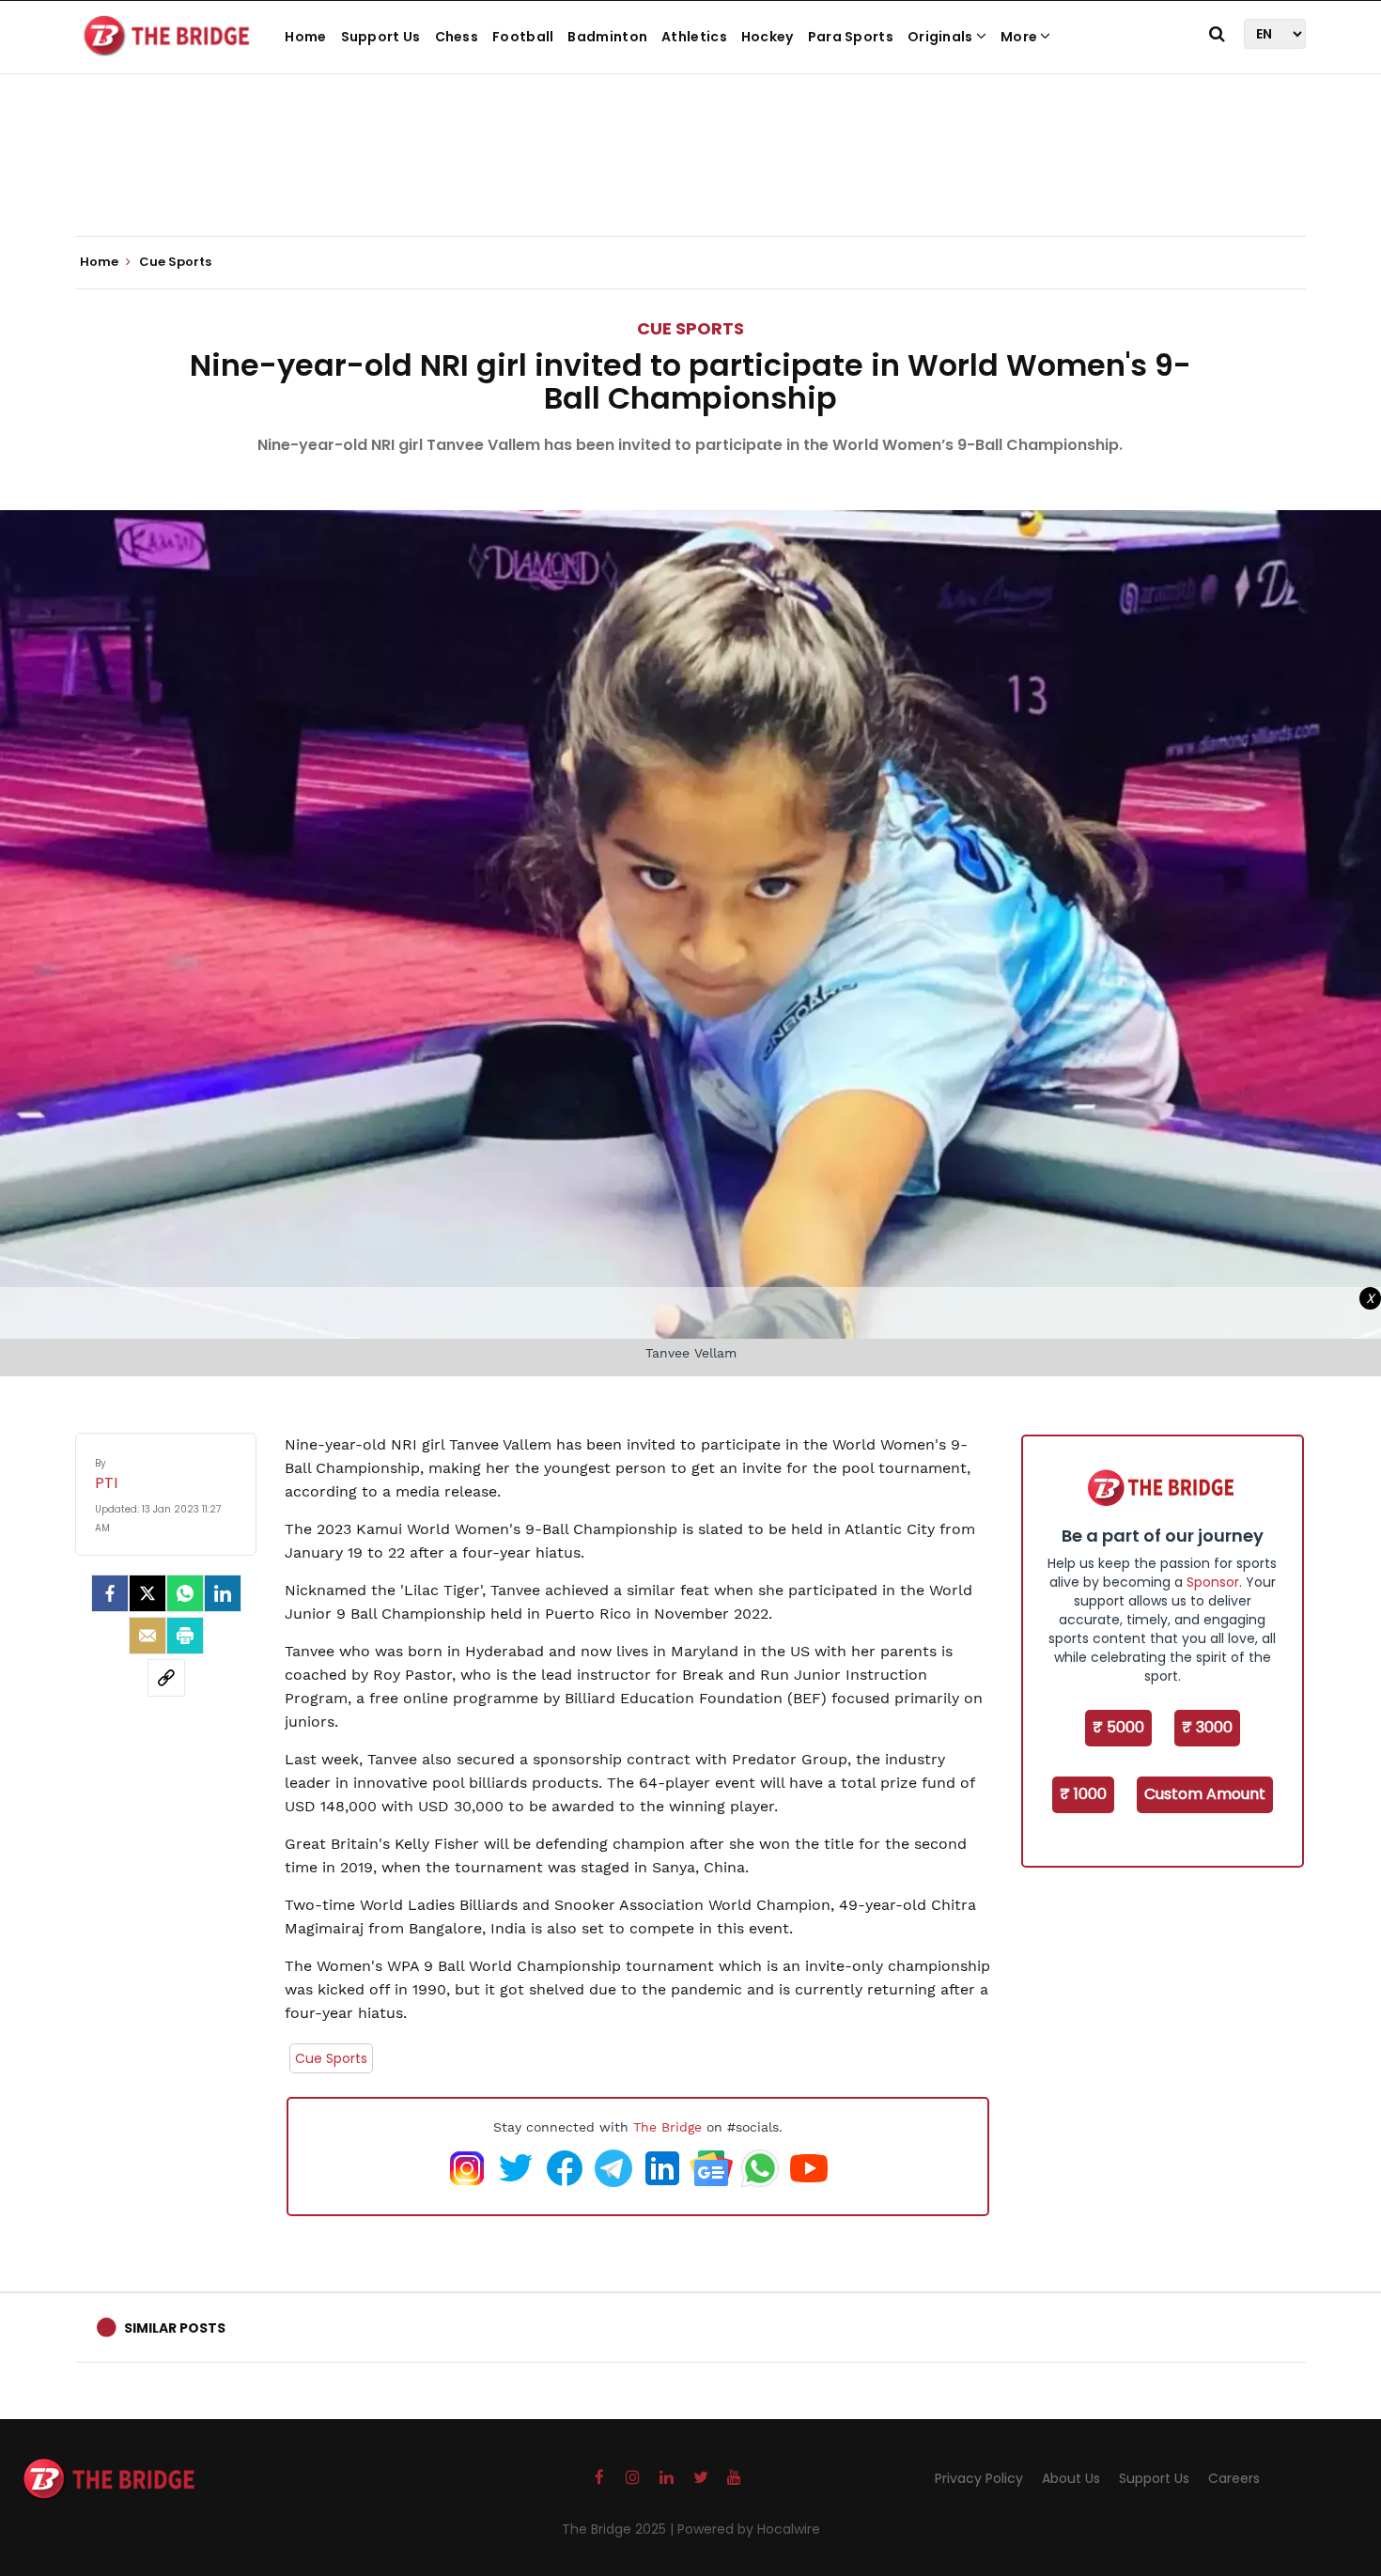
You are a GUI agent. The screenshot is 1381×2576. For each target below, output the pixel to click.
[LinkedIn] (223, 1593)
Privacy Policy (979, 2478)
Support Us (381, 37)
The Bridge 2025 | (620, 2529)
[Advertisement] (690, 178)
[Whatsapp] (185, 1593)
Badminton (607, 37)
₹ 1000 (1083, 1794)
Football (523, 37)
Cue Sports (690, 328)
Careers (1234, 2478)
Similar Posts (175, 2328)
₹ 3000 (1207, 1727)
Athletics (694, 37)
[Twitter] (147, 1593)
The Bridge (667, 2127)
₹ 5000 (1118, 1727)
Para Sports (851, 37)
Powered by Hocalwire (749, 2529)
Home (305, 37)
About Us (1071, 2478)
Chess (457, 37)
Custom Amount (1205, 1794)
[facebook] (110, 1593)
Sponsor (1213, 1582)
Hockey (768, 37)
